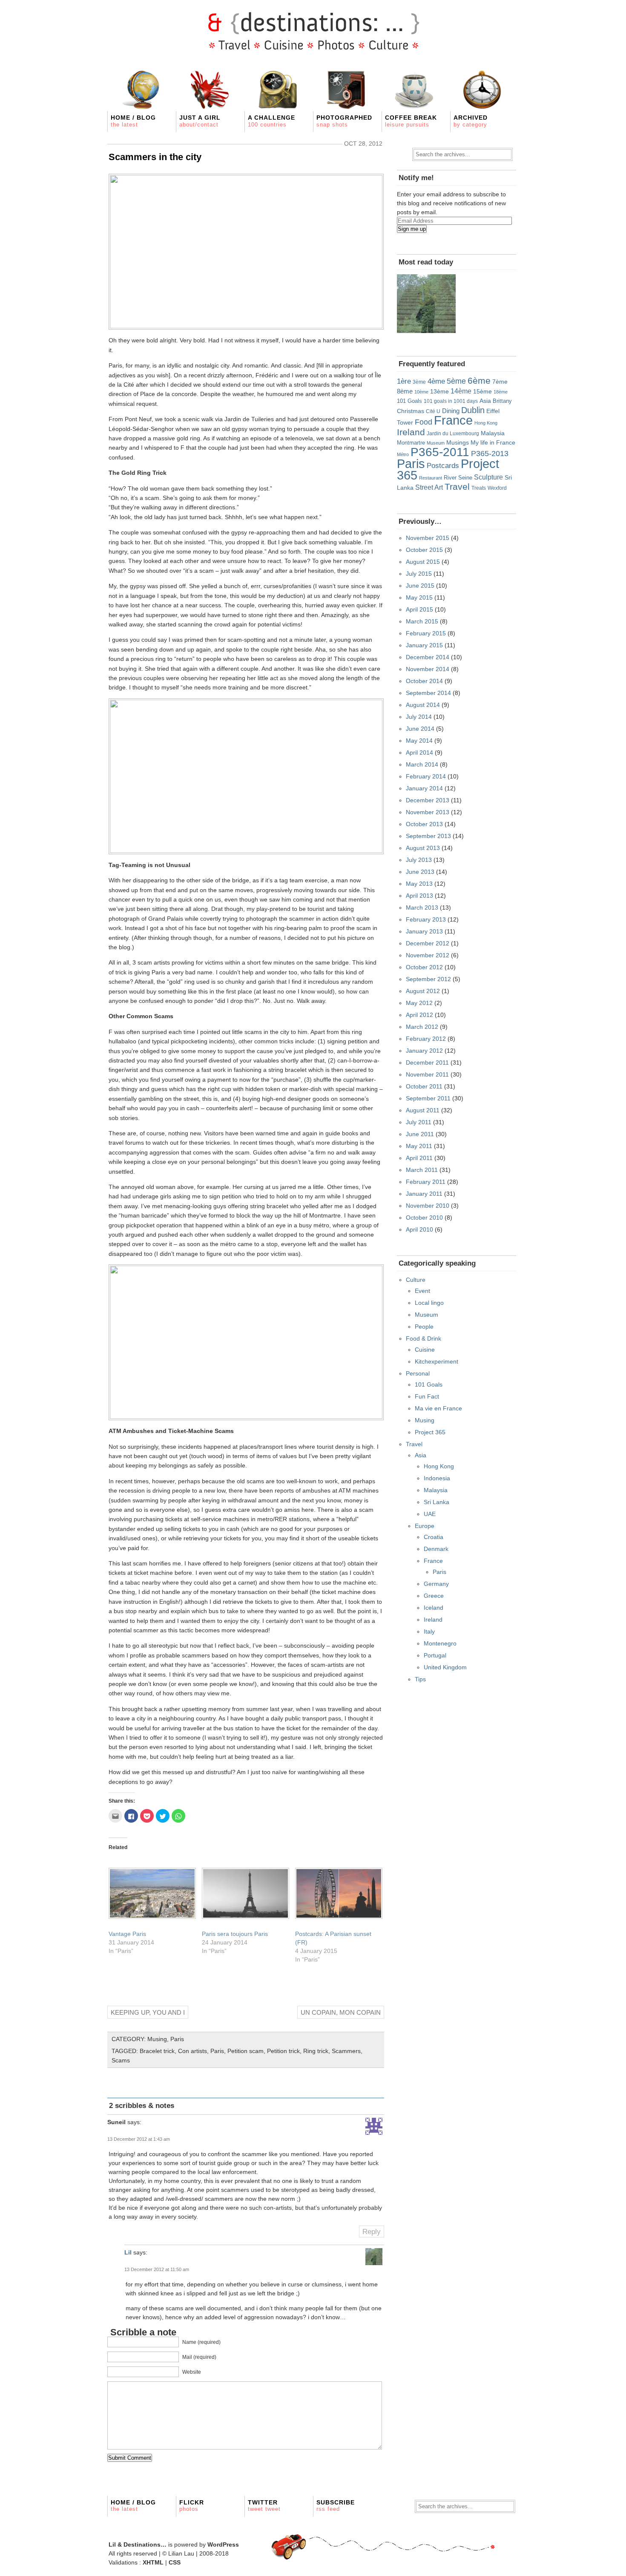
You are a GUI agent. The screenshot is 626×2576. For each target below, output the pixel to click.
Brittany (502, 401)
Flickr (192, 2506)
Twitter (264, 2506)
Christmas (411, 411)
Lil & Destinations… (138, 2544)
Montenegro (440, 1643)
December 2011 (427, 1063)
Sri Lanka (436, 1502)
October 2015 (424, 550)
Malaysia (493, 433)
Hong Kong (486, 423)
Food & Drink (424, 1338)
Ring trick (316, 2051)
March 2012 (422, 1027)
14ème (461, 391)
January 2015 (424, 645)
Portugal (435, 1655)
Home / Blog (133, 121)
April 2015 (419, 609)
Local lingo (429, 1303)
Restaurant (431, 478)
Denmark (436, 1549)
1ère (404, 381)
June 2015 (420, 586)
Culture (416, 1280)
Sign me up (412, 229)
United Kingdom (445, 1667)
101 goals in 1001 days (451, 401)
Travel (457, 487)
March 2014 (422, 764)
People (424, 1327)
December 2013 (428, 800)
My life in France (493, 442)
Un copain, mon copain (341, 2012)
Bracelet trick (157, 2051)
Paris (177, 2039)
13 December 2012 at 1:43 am (139, 2139)
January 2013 (424, 931)
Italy (429, 1631)
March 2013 (422, 907)
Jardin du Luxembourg (453, 434)
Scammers (346, 2051)
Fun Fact (427, 1396)
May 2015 (419, 597)
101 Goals (409, 401)
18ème (501, 392)
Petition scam (246, 2051)
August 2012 (423, 991)
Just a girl (200, 121)
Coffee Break (411, 121)
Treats (479, 488)
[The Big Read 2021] (426, 304)
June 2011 (420, 1134)
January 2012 (424, 1051)
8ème (405, 391)
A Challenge (271, 121)
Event (422, 1291)
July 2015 (419, 574)
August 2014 (423, 705)
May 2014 (419, 741)
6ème (479, 381)
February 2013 (426, 919)
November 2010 (428, 1206)
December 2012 (428, 943)
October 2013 (424, 824)
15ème (482, 391)
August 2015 (423, 562)
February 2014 (426, 776)
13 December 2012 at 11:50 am (157, 2269)
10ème (421, 392)
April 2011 (419, 1158)
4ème (436, 381)
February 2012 (426, 1039)
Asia (485, 401)
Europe (425, 1526)
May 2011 (419, 1146)
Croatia (434, 1537)
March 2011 (422, 1170)
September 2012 (428, 979)
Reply (372, 2232)
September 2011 (428, 1098)
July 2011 (419, 1122)
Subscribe (336, 2506)
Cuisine (425, 1350)
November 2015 (428, 538)
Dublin (473, 410)
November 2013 (428, 812)
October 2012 (424, 967)
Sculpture (488, 477)
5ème (456, 381)
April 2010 (419, 1229)
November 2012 (428, 955)
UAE (430, 1514)
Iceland (434, 1608)
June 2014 (420, 729)
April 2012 (419, 1015)
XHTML (153, 2562)
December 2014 (428, 657)
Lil (128, 2252)
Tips (420, 1679)
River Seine (458, 478)
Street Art (429, 487)
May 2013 (419, 884)
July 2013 (419, 860)
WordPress (223, 2544)
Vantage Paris (127, 1934)
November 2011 (427, 1074)
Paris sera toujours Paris (235, 1934)
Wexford (497, 488)
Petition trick (283, 2051)
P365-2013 (490, 454)
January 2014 (424, 788)
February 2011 (426, 1182)
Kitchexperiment (436, 1361)
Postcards (443, 466)
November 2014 (428, 669)
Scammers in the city (155, 157)
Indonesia (437, 1478)
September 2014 (428, 693)
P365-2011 (440, 452)
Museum (436, 443)
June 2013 (420, 872)
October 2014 (424, 681)
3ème (419, 382)
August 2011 (423, 1110)
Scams (121, 2060)
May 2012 (419, 1003)
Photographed (344, 121)
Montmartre (411, 443)
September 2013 (428, 836)
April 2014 (419, 752)
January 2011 (424, 1194)
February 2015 (426, 633)
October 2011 (424, 1086)
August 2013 (423, 848)
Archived (471, 121)
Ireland (411, 432)
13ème (439, 391)
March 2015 (422, 621)
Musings (458, 442)
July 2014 (419, 717)
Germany (436, 1584)
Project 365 (430, 1432)
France (453, 420)
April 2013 (419, 896)
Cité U (433, 411)
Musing (157, 2039)
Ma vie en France (438, 1408)
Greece (434, 1596)
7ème (500, 382)
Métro (403, 454)
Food (424, 422)
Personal (418, 1373)
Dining (451, 411)
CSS (175, 2562)
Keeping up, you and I (148, 2012)
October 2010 (424, 1218)
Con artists (192, 2051)
